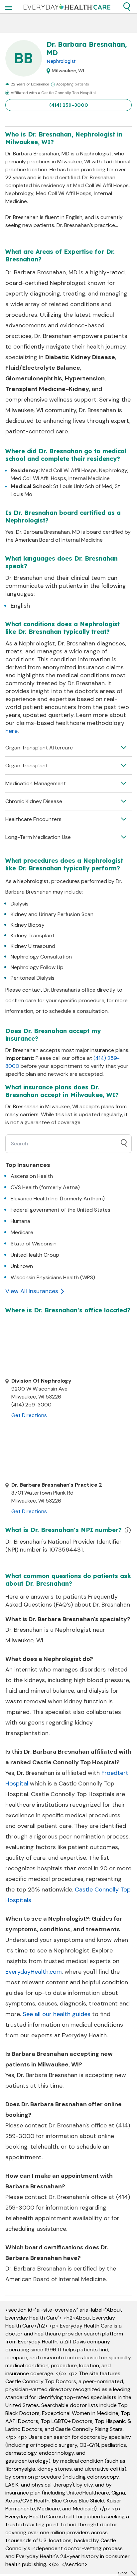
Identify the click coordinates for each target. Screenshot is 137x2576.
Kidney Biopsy (28, 925)
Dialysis (20, 904)
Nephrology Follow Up (37, 967)
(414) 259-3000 (69, 105)
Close (123, 2573)
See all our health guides (57, 2014)
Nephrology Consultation (41, 957)
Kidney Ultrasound (33, 946)
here (11, 731)
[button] (127, 7)
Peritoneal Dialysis (33, 978)
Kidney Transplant (33, 935)
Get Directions (29, 1415)
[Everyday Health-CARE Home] (67, 7)
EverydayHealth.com (34, 1972)
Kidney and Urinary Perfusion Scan (52, 914)
